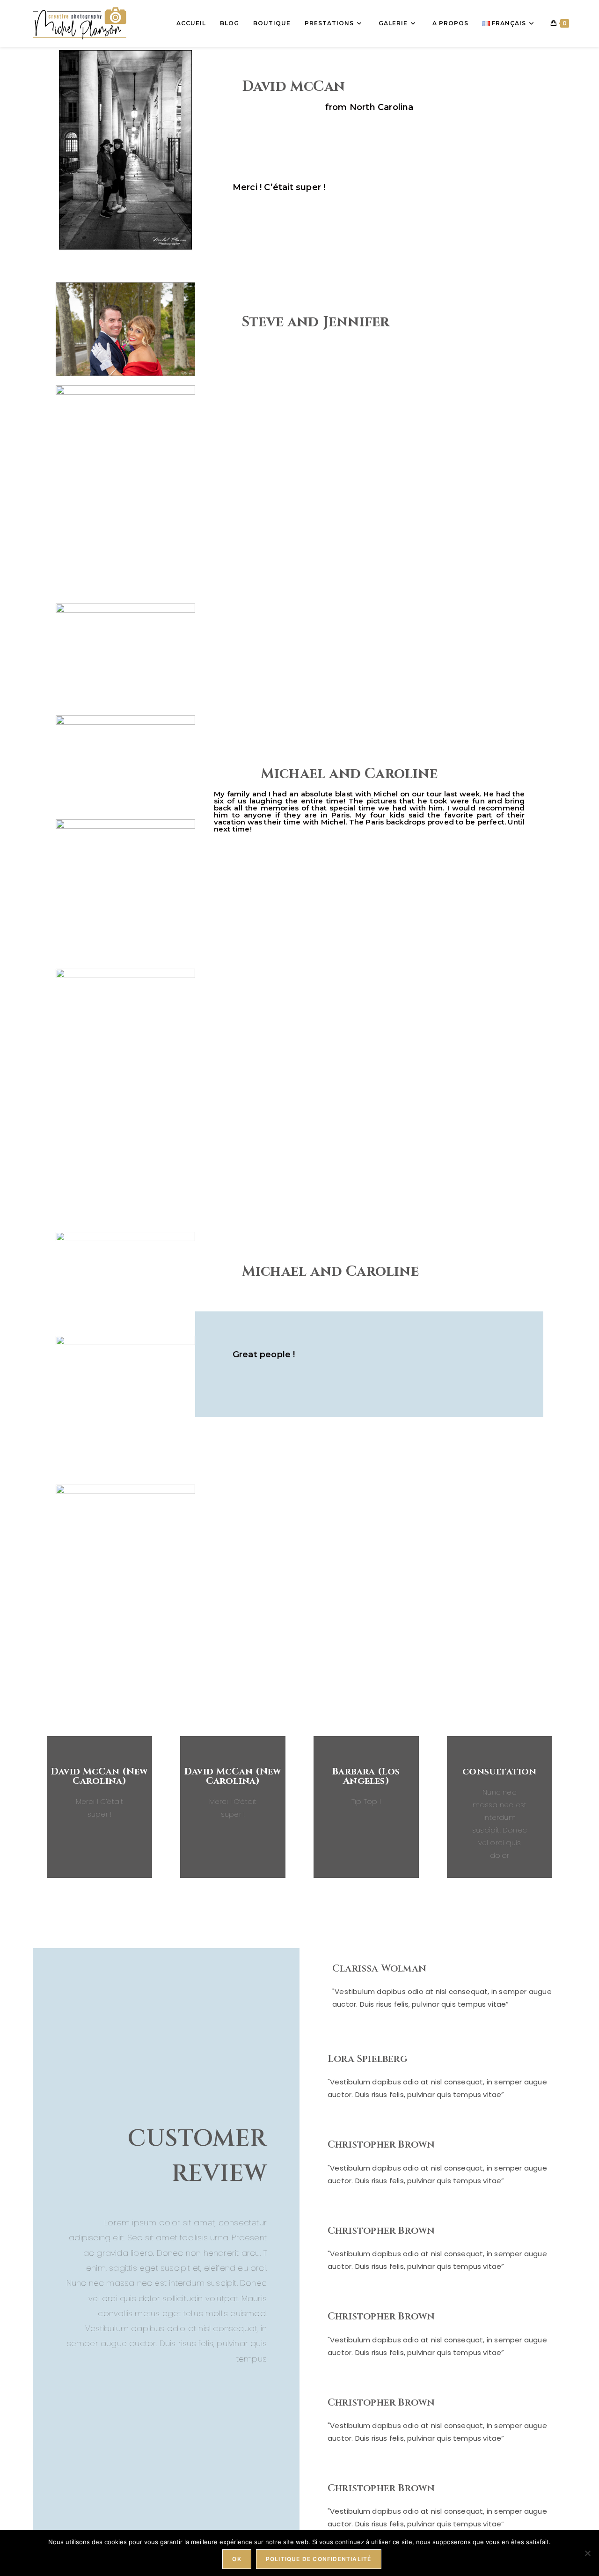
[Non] (587, 2553)
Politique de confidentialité (319, 2559)
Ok (237, 2559)
